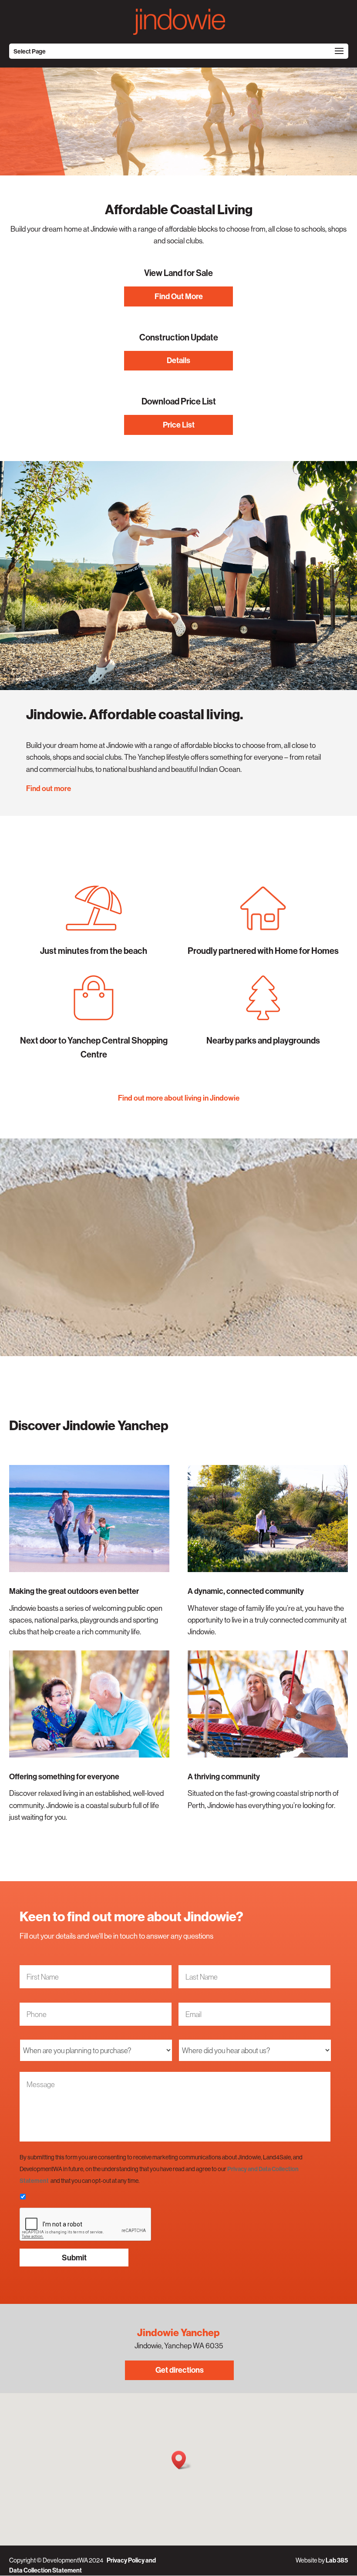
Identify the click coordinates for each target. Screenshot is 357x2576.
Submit (74, 2258)
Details (178, 360)
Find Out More (179, 296)
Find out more (49, 788)
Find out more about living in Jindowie (179, 1098)
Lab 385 (337, 2560)
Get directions (180, 2370)
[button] (182, 2460)
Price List (179, 425)
